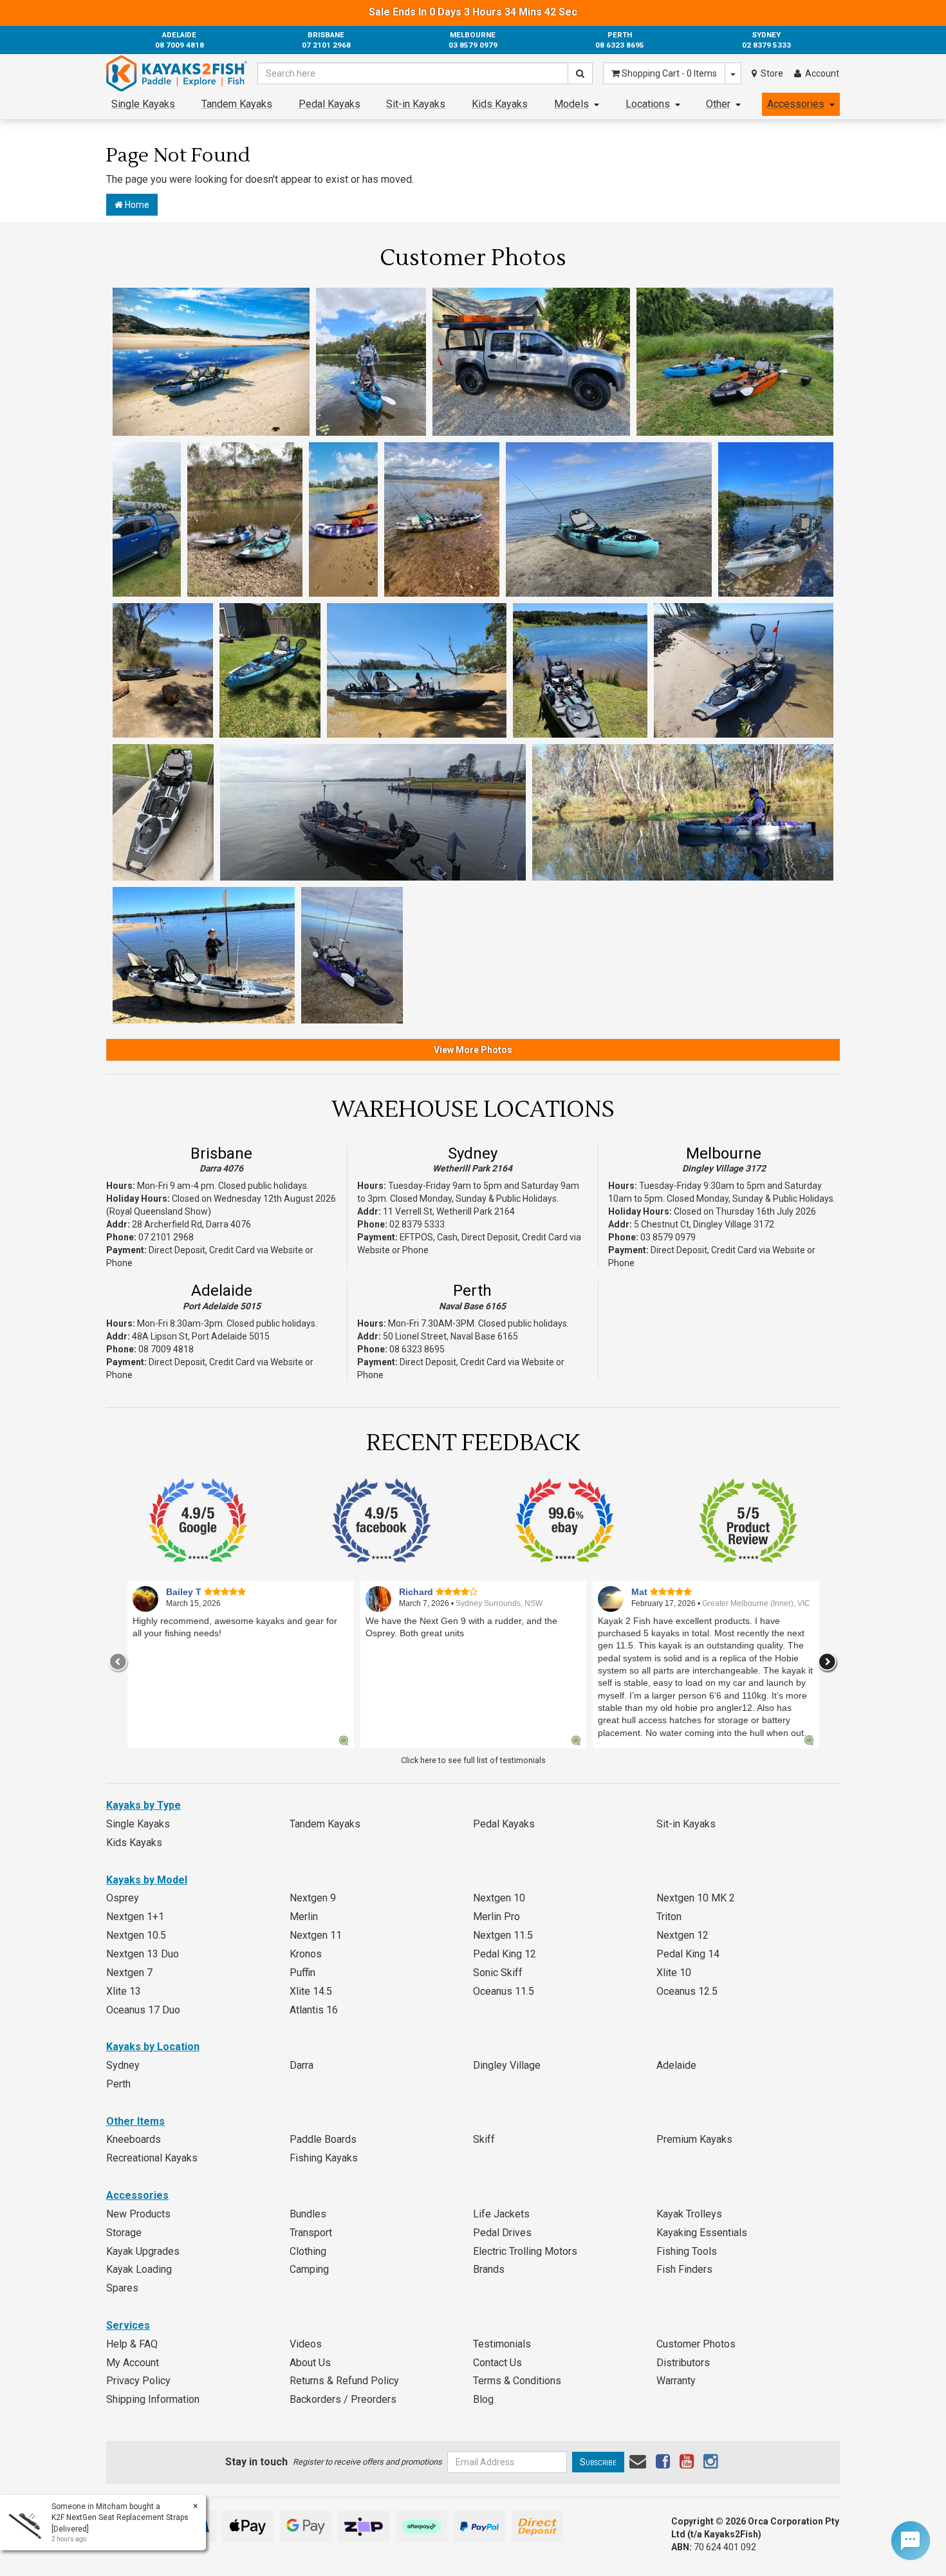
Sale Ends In (473, 12)
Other (718, 104)
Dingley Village (507, 2065)
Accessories (796, 104)
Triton (669, 1917)
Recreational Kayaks (152, 2158)
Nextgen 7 (129, 1973)
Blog (483, 2399)
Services (128, 2325)
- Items (669, 73)
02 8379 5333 (417, 1224)
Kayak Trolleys (689, 2214)
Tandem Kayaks (237, 104)
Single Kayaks (143, 104)
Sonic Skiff (498, 1973)
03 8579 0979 (668, 1237)
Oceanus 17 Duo (143, 2010)
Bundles (308, 2214)
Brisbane (221, 1153)
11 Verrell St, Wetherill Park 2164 (449, 1211)
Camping (309, 2269)
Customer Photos (696, 2344)
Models (571, 104)
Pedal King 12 (505, 1954)
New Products (138, 2214)
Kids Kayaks (500, 104)
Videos (306, 2344)
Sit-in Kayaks (416, 104)
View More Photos (473, 1050)
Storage (124, 2233)
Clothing (308, 2251)
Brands (489, 2269)
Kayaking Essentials (702, 2233)
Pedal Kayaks (329, 104)
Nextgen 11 (316, 1935)
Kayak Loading (139, 2269)
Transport (311, 2233)
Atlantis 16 (314, 2010)
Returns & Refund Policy (344, 2381)
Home (136, 205)
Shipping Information (153, 2399)
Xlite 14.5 (311, 1991)
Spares (122, 2288)
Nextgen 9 (313, 1898)
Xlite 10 (674, 1973)
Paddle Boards (323, 2139)
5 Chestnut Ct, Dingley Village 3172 (704, 1224)
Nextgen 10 (499, 1898)
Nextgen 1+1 (135, 1917)
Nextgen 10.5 (136, 1935)
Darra (301, 2065)
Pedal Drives (502, 2233)
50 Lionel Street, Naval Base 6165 (450, 1336)
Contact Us (497, 2363)
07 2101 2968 (166, 1237)
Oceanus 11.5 (504, 1991)
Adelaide (222, 1291)
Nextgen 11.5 (503, 1935)
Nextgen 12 (682, 1935)
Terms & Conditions (517, 2381)
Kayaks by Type (144, 1805)
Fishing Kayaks (324, 2158)
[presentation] (118, 1662)
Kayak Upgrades (143, 2251)
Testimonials (502, 2344)
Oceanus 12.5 (687, 1991)
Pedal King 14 (688, 1954)
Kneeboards (134, 2139)
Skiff (484, 2139)
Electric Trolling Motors (525, 2251)
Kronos (306, 1954)
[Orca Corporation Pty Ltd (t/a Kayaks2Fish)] (177, 73)
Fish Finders (684, 2269)
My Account (133, 2363)
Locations (648, 104)
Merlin (304, 1917)
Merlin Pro (496, 1917)
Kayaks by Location (153, 2047)
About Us (310, 2363)
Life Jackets (501, 2214)
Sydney (473, 1153)
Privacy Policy (138, 2381)
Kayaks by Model (147, 1880)
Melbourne (724, 1153)
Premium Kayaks (694, 2139)
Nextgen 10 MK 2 (696, 1898)
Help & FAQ (132, 2344)
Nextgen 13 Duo (143, 1954)
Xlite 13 (124, 1991)
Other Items (135, 2121)
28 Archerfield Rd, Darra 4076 (191, 1224)
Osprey (123, 1898)
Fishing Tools (687, 2251)
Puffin (302, 1973)
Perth (472, 1291)
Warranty (676, 2381)
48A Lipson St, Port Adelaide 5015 (201, 1336)
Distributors (683, 2363)
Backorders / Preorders (343, 2399)
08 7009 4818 (166, 1349)
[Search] (580, 73)
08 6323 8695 (417, 1349)
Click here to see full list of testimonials (473, 1760)
